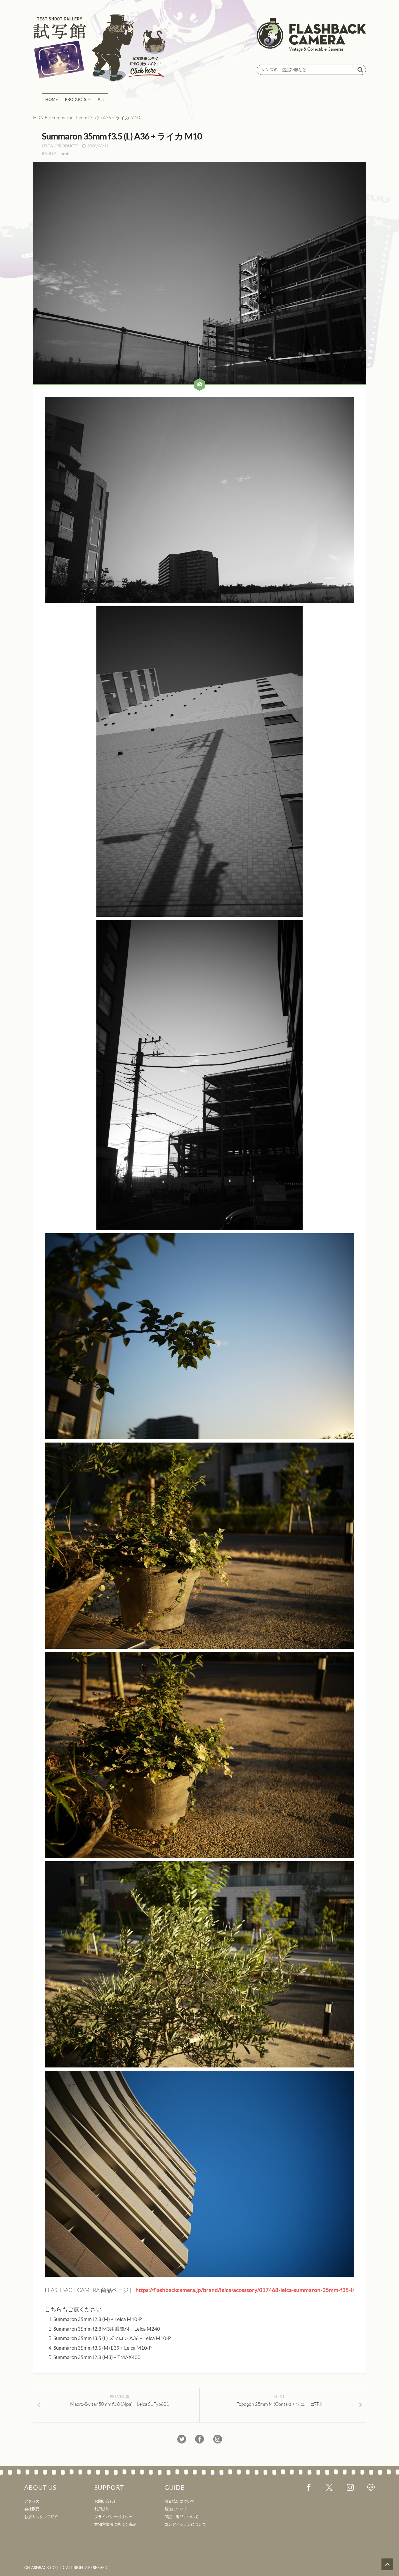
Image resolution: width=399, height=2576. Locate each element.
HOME (52, 99)
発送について (176, 2509)
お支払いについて (180, 2501)
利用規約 (102, 2509)
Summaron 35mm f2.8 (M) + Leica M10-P (98, 2319)
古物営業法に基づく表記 (115, 2524)
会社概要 (32, 2509)
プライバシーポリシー (113, 2517)
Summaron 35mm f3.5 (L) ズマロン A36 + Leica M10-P (112, 2338)
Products (76, 99)
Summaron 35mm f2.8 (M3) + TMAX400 (97, 2357)
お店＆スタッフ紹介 (41, 2517)
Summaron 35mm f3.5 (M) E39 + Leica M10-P (103, 2348)
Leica (47, 146)
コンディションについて (185, 2524)
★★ (65, 154)
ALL (101, 99)
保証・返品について (182, 2517)
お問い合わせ (106, 2501)
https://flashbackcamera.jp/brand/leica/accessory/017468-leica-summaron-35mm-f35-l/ (245, 2290)
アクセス (32, 2501)
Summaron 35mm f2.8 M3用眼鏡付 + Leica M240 (107, 2329)
